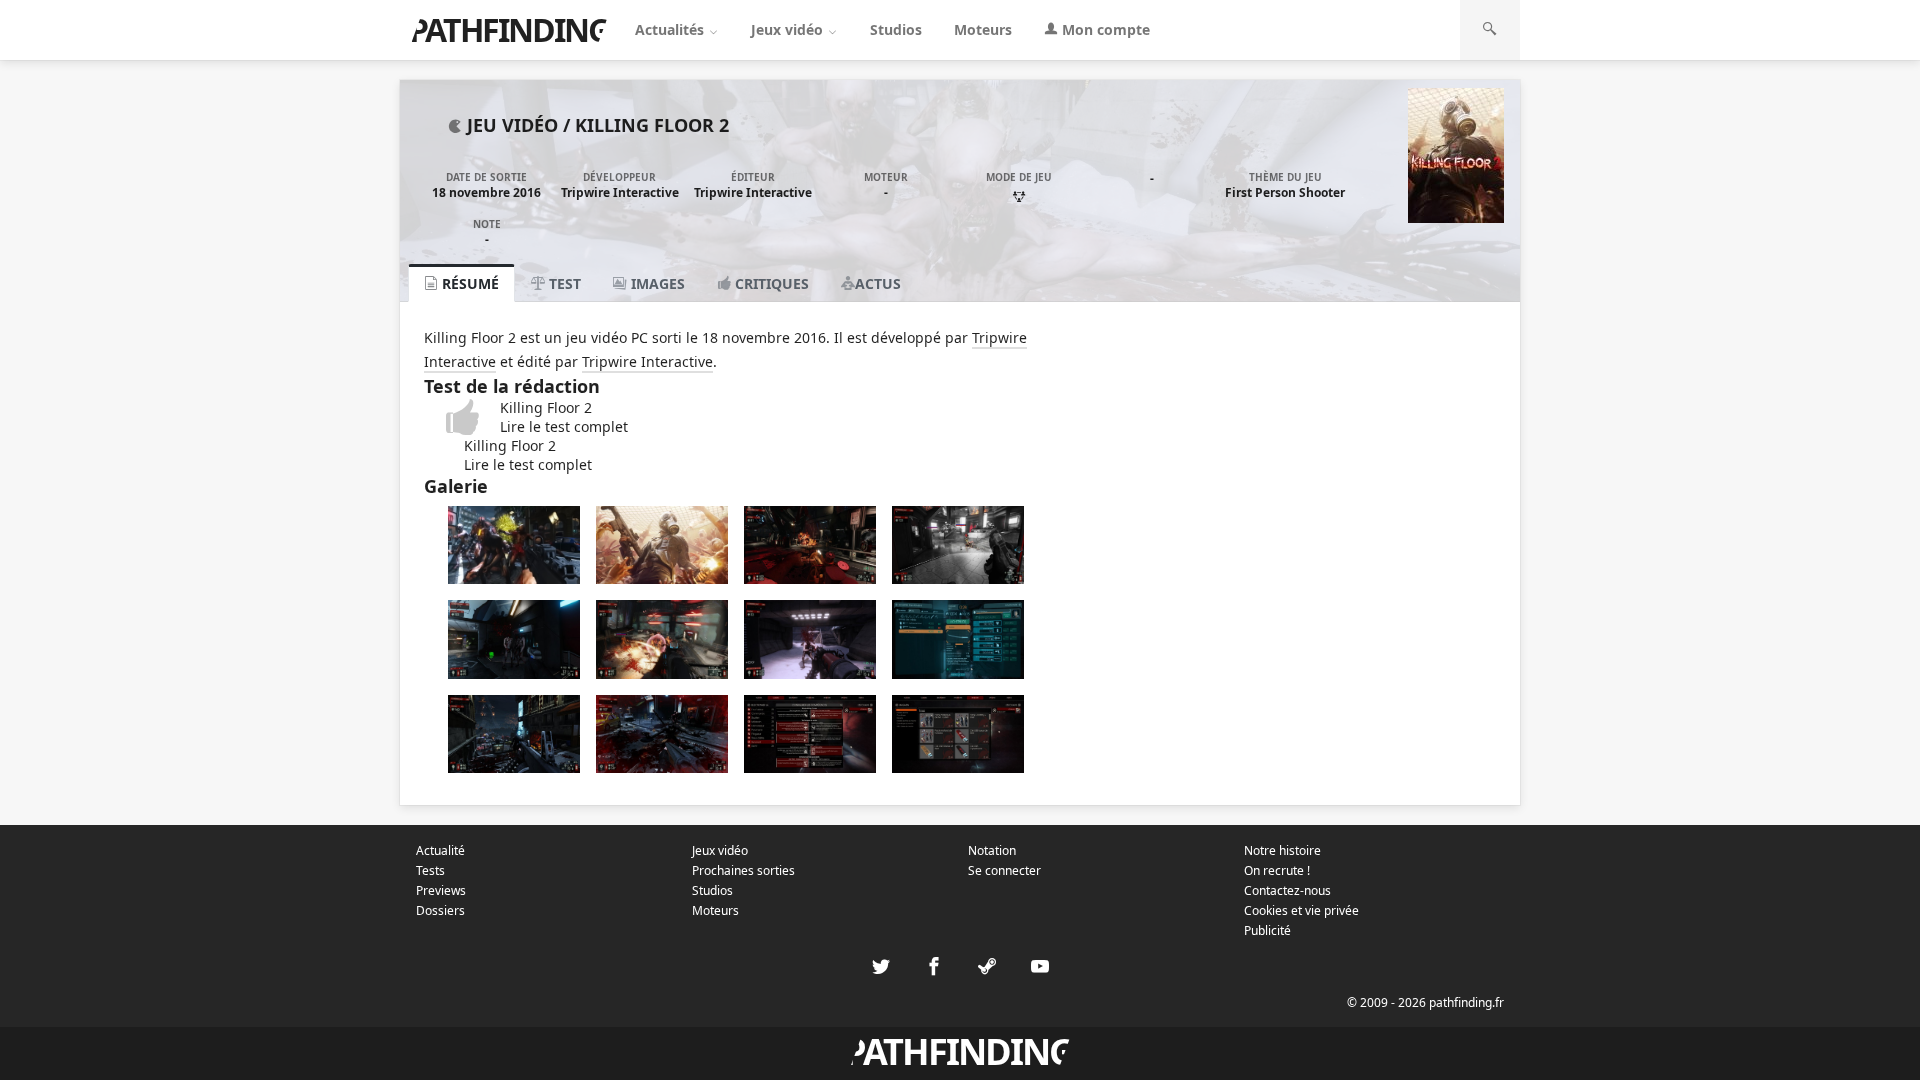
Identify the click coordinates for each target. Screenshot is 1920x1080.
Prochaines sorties (743, 870)
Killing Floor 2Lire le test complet (564, 417)
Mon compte (1104, 29)
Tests (430, 870)
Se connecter (1004, 870)
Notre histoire (1282, 850)
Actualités (671, 29)
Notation (992, 850)
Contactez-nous (1287, 890)
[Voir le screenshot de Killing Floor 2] (514, 578)
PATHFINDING (509, 29)
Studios (896, 29)
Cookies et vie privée (1301, 910)
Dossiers (440, 910)
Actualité (440, 850)
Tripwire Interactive (620, 192)
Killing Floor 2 (652, 125)
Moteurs (983, 29)
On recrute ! (1277, 870)
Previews (441, 890)
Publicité (1267, 930)
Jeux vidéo (789, 29)
